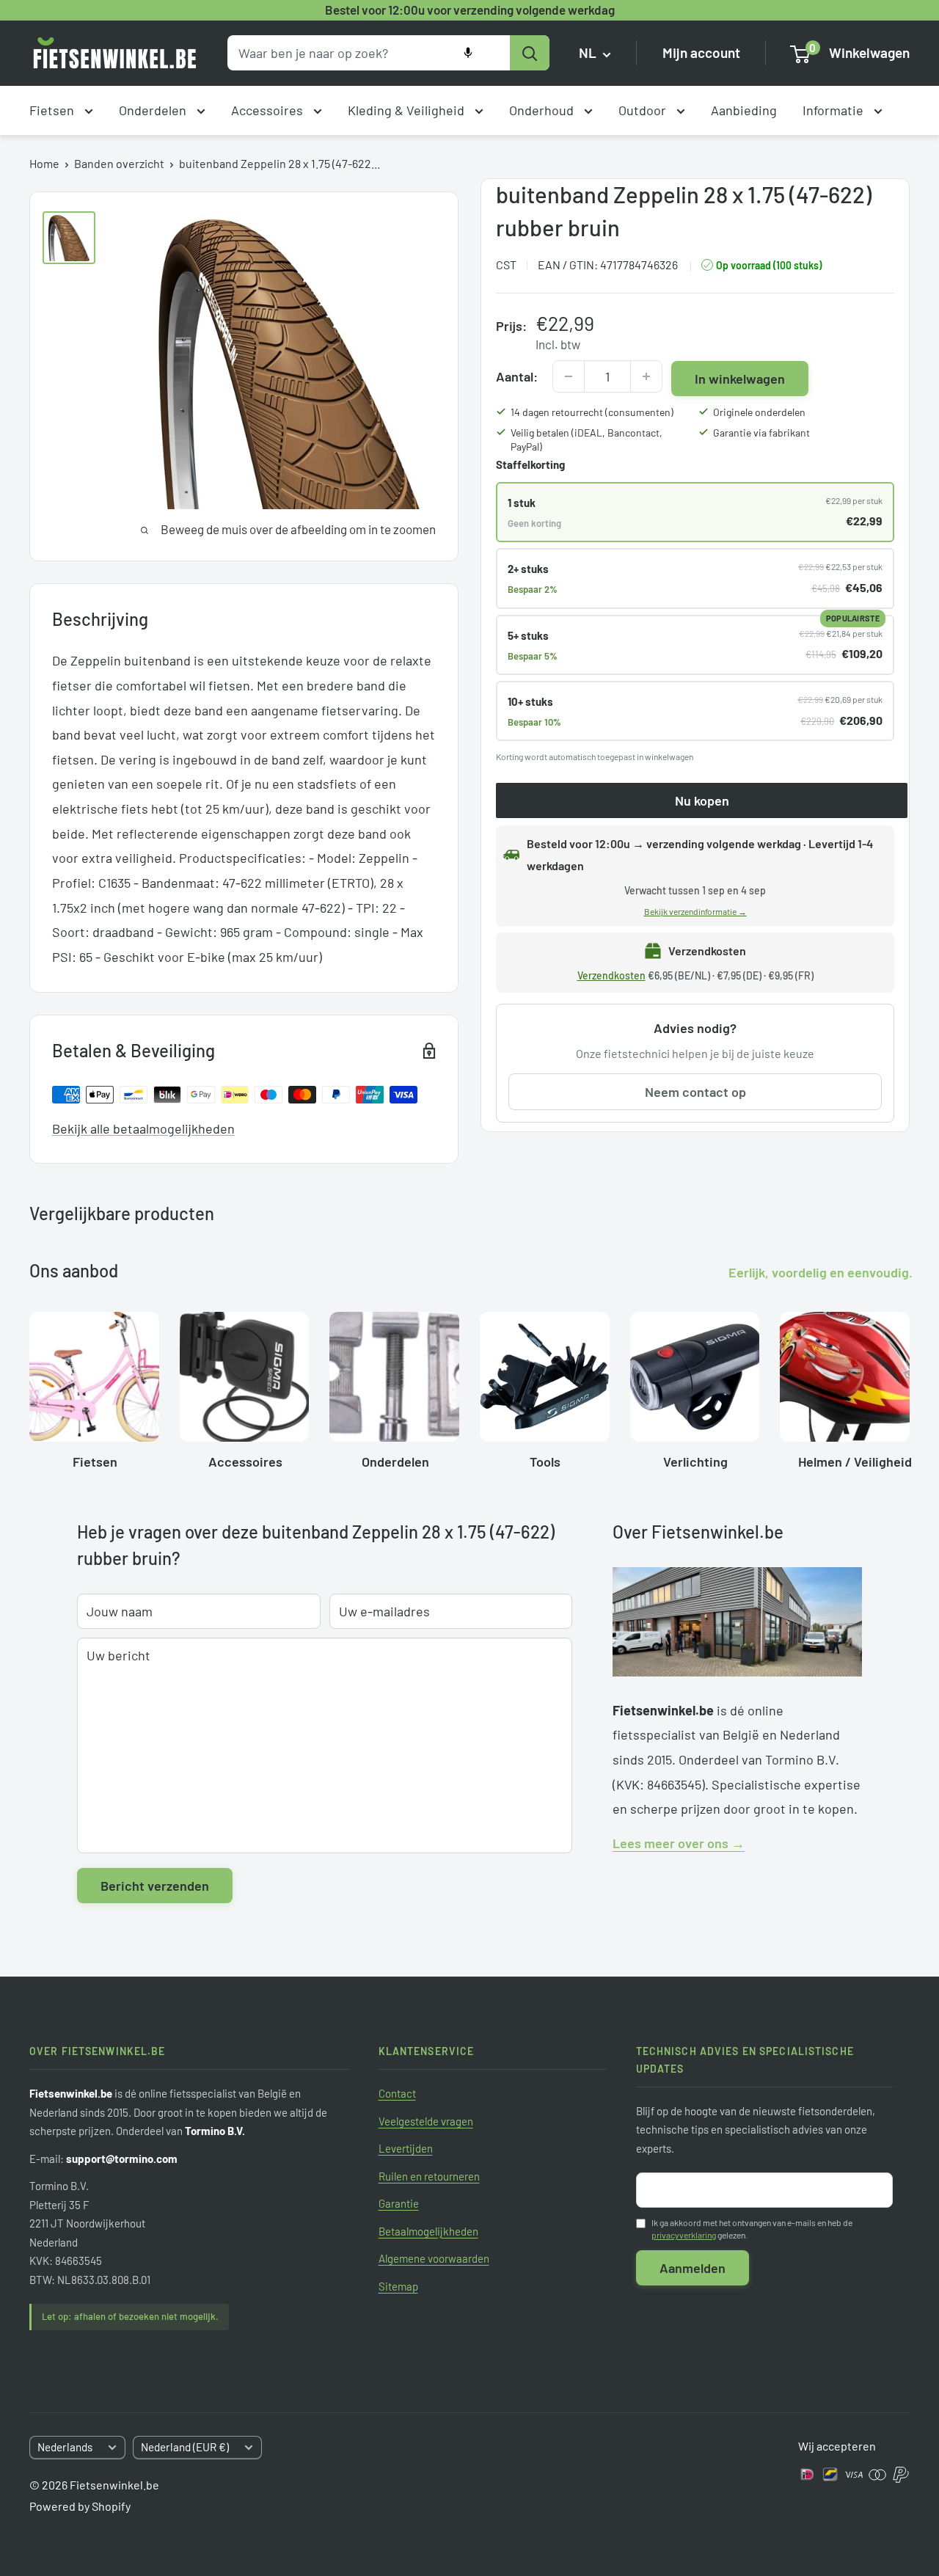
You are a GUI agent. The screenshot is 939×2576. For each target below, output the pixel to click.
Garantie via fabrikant (761, 433)
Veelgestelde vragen (426, 2121)
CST (506, 264)
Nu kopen (702, 800)
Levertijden (406, 2148)
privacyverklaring (684, 2235)
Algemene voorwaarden (434, 2258)
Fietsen (53, 110)
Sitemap (398, 2286)
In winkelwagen (740, 379)
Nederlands (65, 2447)
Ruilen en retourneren (429, 2176)
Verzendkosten (611, 975)
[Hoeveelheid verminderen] (569, 376)
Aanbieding (744, 110)
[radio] (695, 512)
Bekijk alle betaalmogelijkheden (143, 1128)
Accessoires (268, 110)
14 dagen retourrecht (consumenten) (592, 412)
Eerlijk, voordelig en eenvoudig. (821, 1272)
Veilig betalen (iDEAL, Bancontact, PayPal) (587, 440)
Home (44, 163)
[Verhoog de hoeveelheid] (646, 376)
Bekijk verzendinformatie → (695, 911)
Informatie (834, 110)
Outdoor (644, 110)
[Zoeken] (530, 53)
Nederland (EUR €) (185, 2447)
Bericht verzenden (155, 1886)
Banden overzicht (119, 163)
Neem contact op (695, 1092)
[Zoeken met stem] (468, 53)
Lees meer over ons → (679, 1843)
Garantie (399, 2203)
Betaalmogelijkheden (428, 2231)
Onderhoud (543, 110)
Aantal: (517, 376)
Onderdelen (154, 110)
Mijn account (701, 53)
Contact (397, 2093)
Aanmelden (693, 2268)
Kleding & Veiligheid (408, 110)
